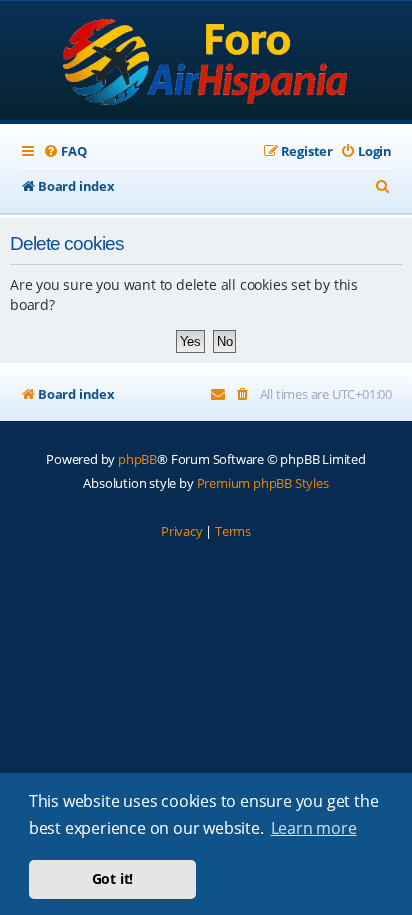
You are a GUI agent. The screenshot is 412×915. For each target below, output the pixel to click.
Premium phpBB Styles (263, 483)
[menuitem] (64, 151)
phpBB (137, 459)
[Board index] (206, 62)
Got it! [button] (113, 878)
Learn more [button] (314, 828)
